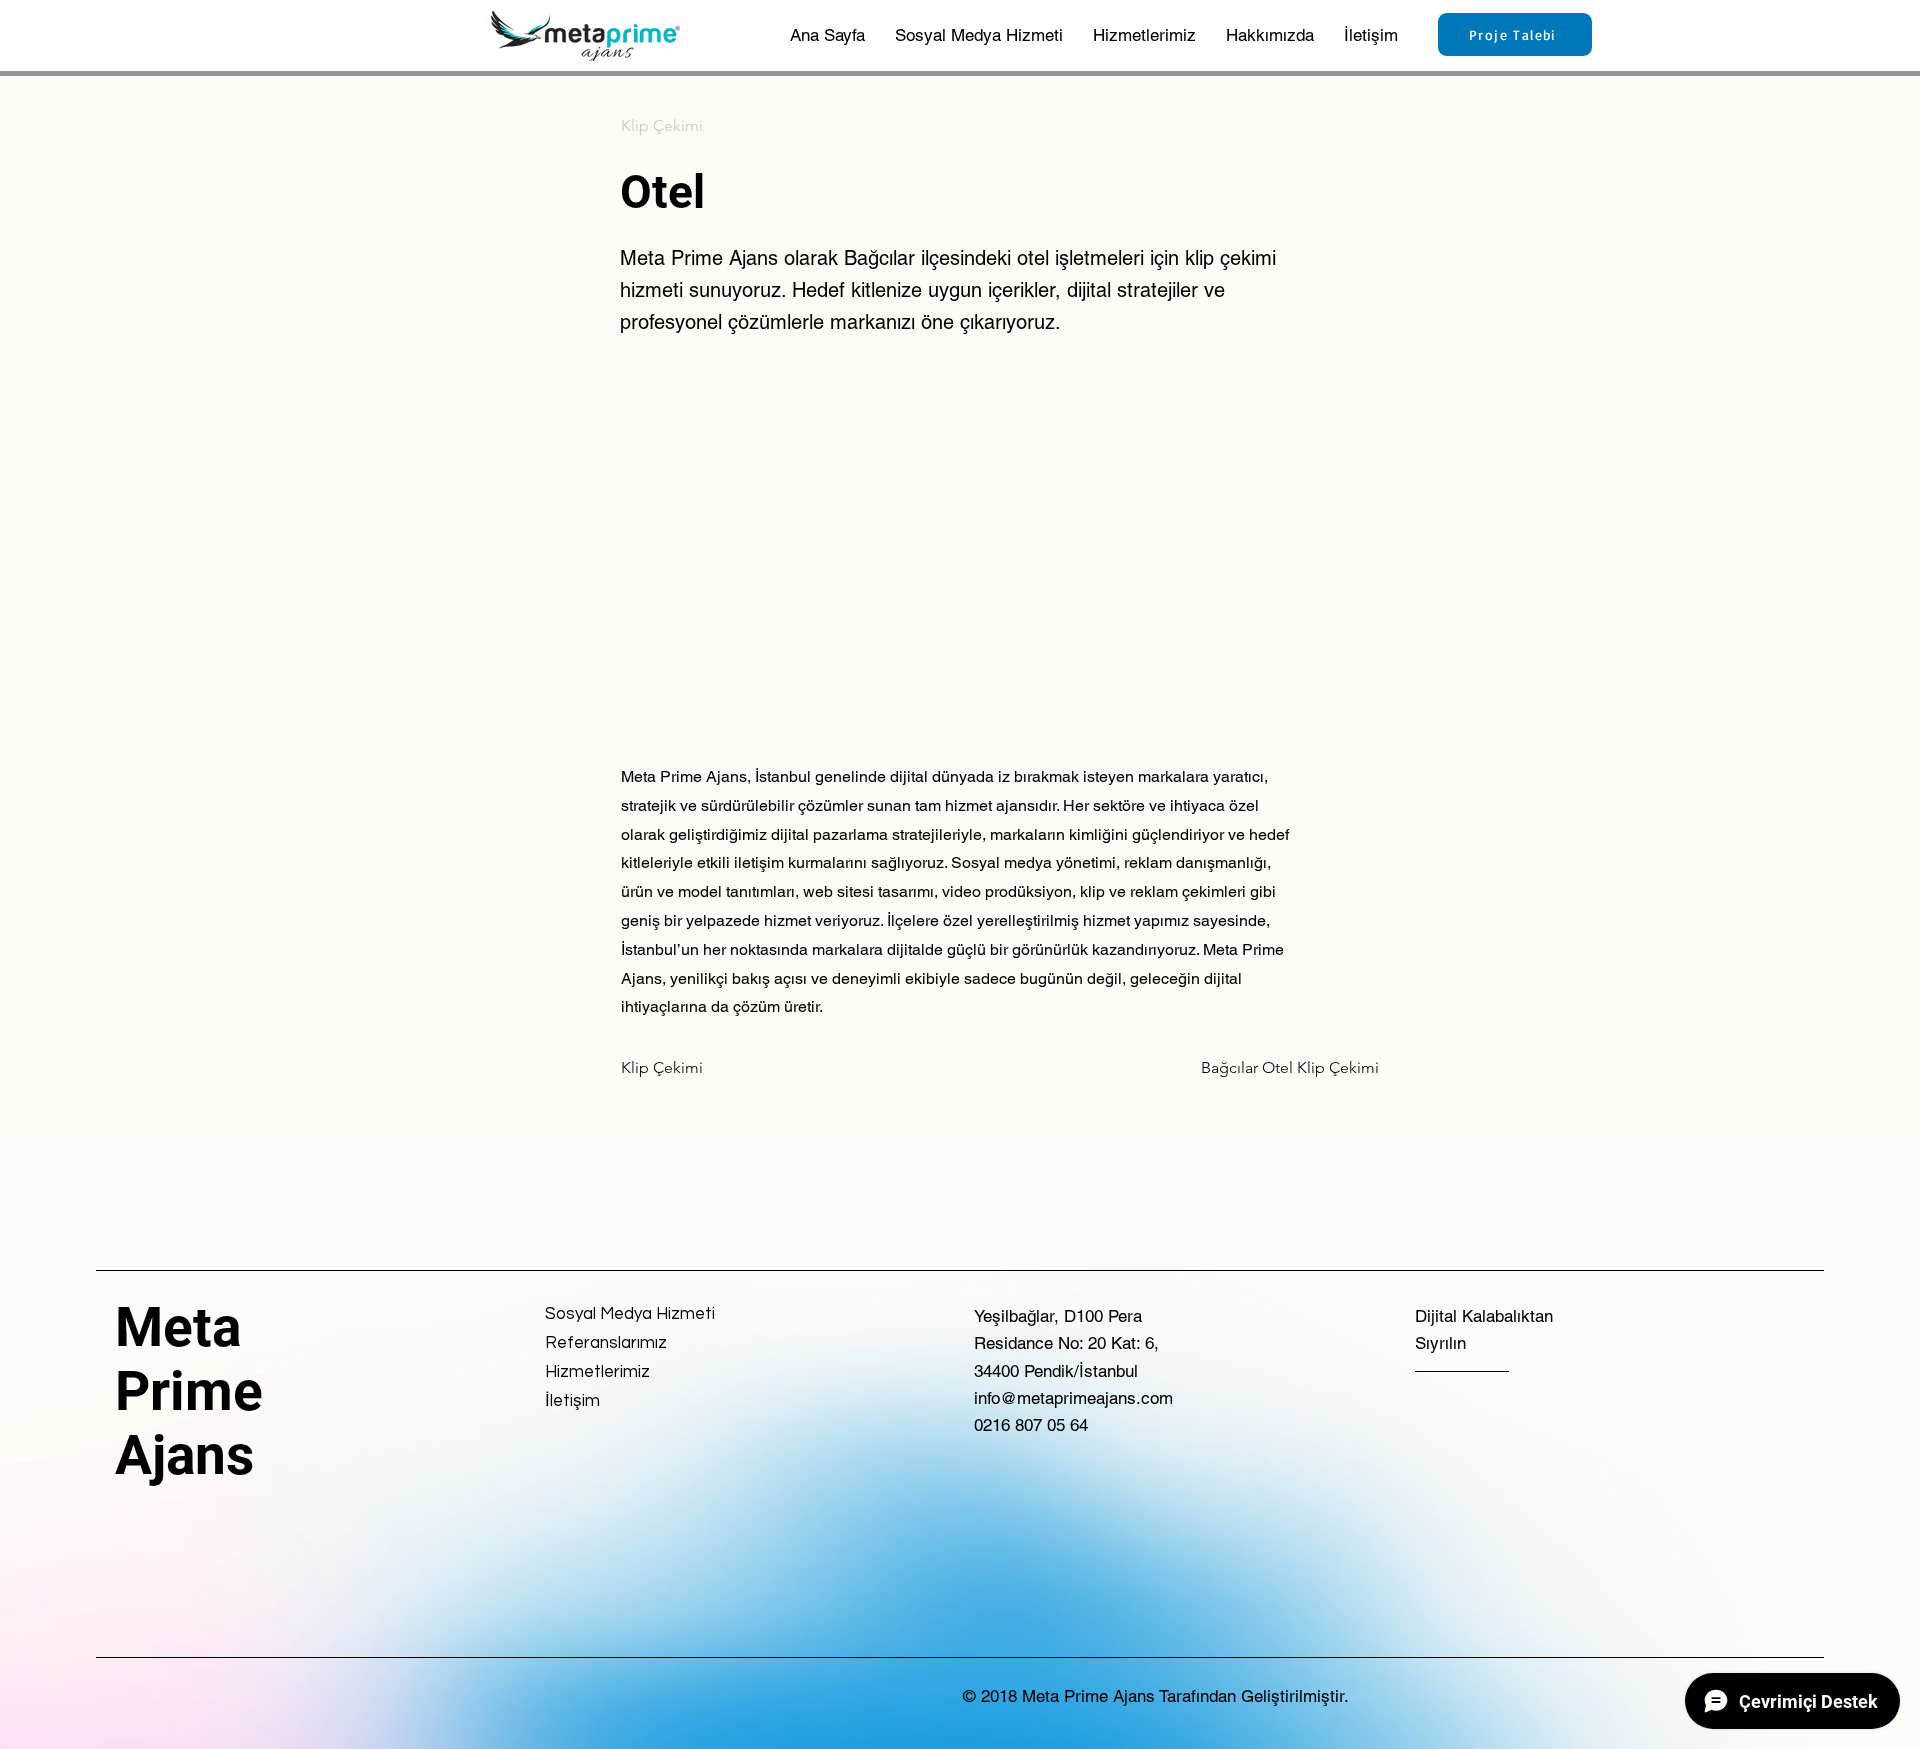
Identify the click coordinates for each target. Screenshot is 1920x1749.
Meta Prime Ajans (189, 1391)
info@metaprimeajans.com (1073, 1398)
